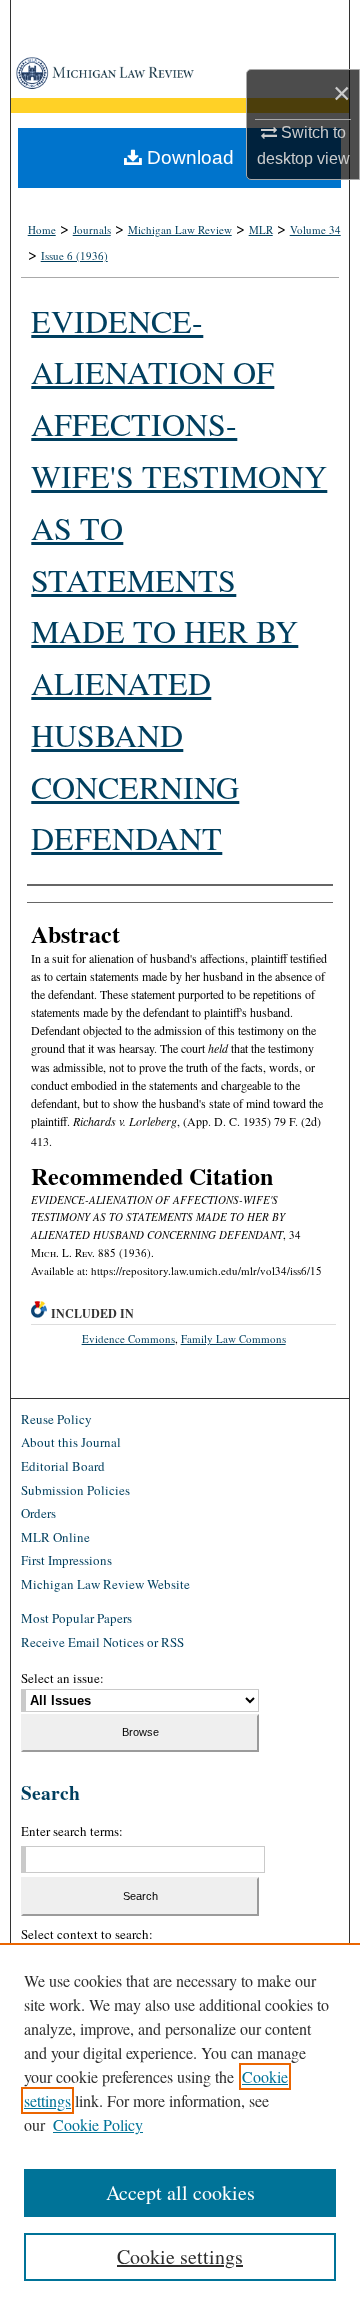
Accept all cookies (180, 2192)
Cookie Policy (98, 2124)
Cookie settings (180, 2256)
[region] (180, 2124)
